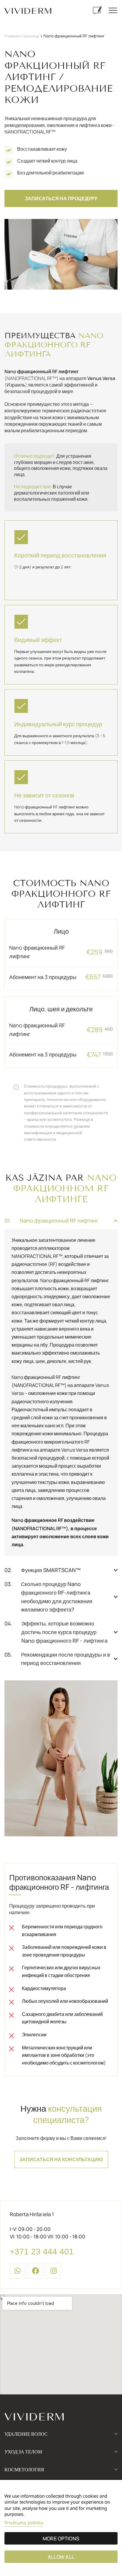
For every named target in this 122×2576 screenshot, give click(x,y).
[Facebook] (36, 2271)
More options (61, 2538)
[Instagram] (54, 2271)
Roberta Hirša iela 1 (32, 2214)
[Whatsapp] (18, 2271)
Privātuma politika (24, 2523)
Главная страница (22, 36)
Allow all (61, 2557)
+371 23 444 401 (42, 2252)
